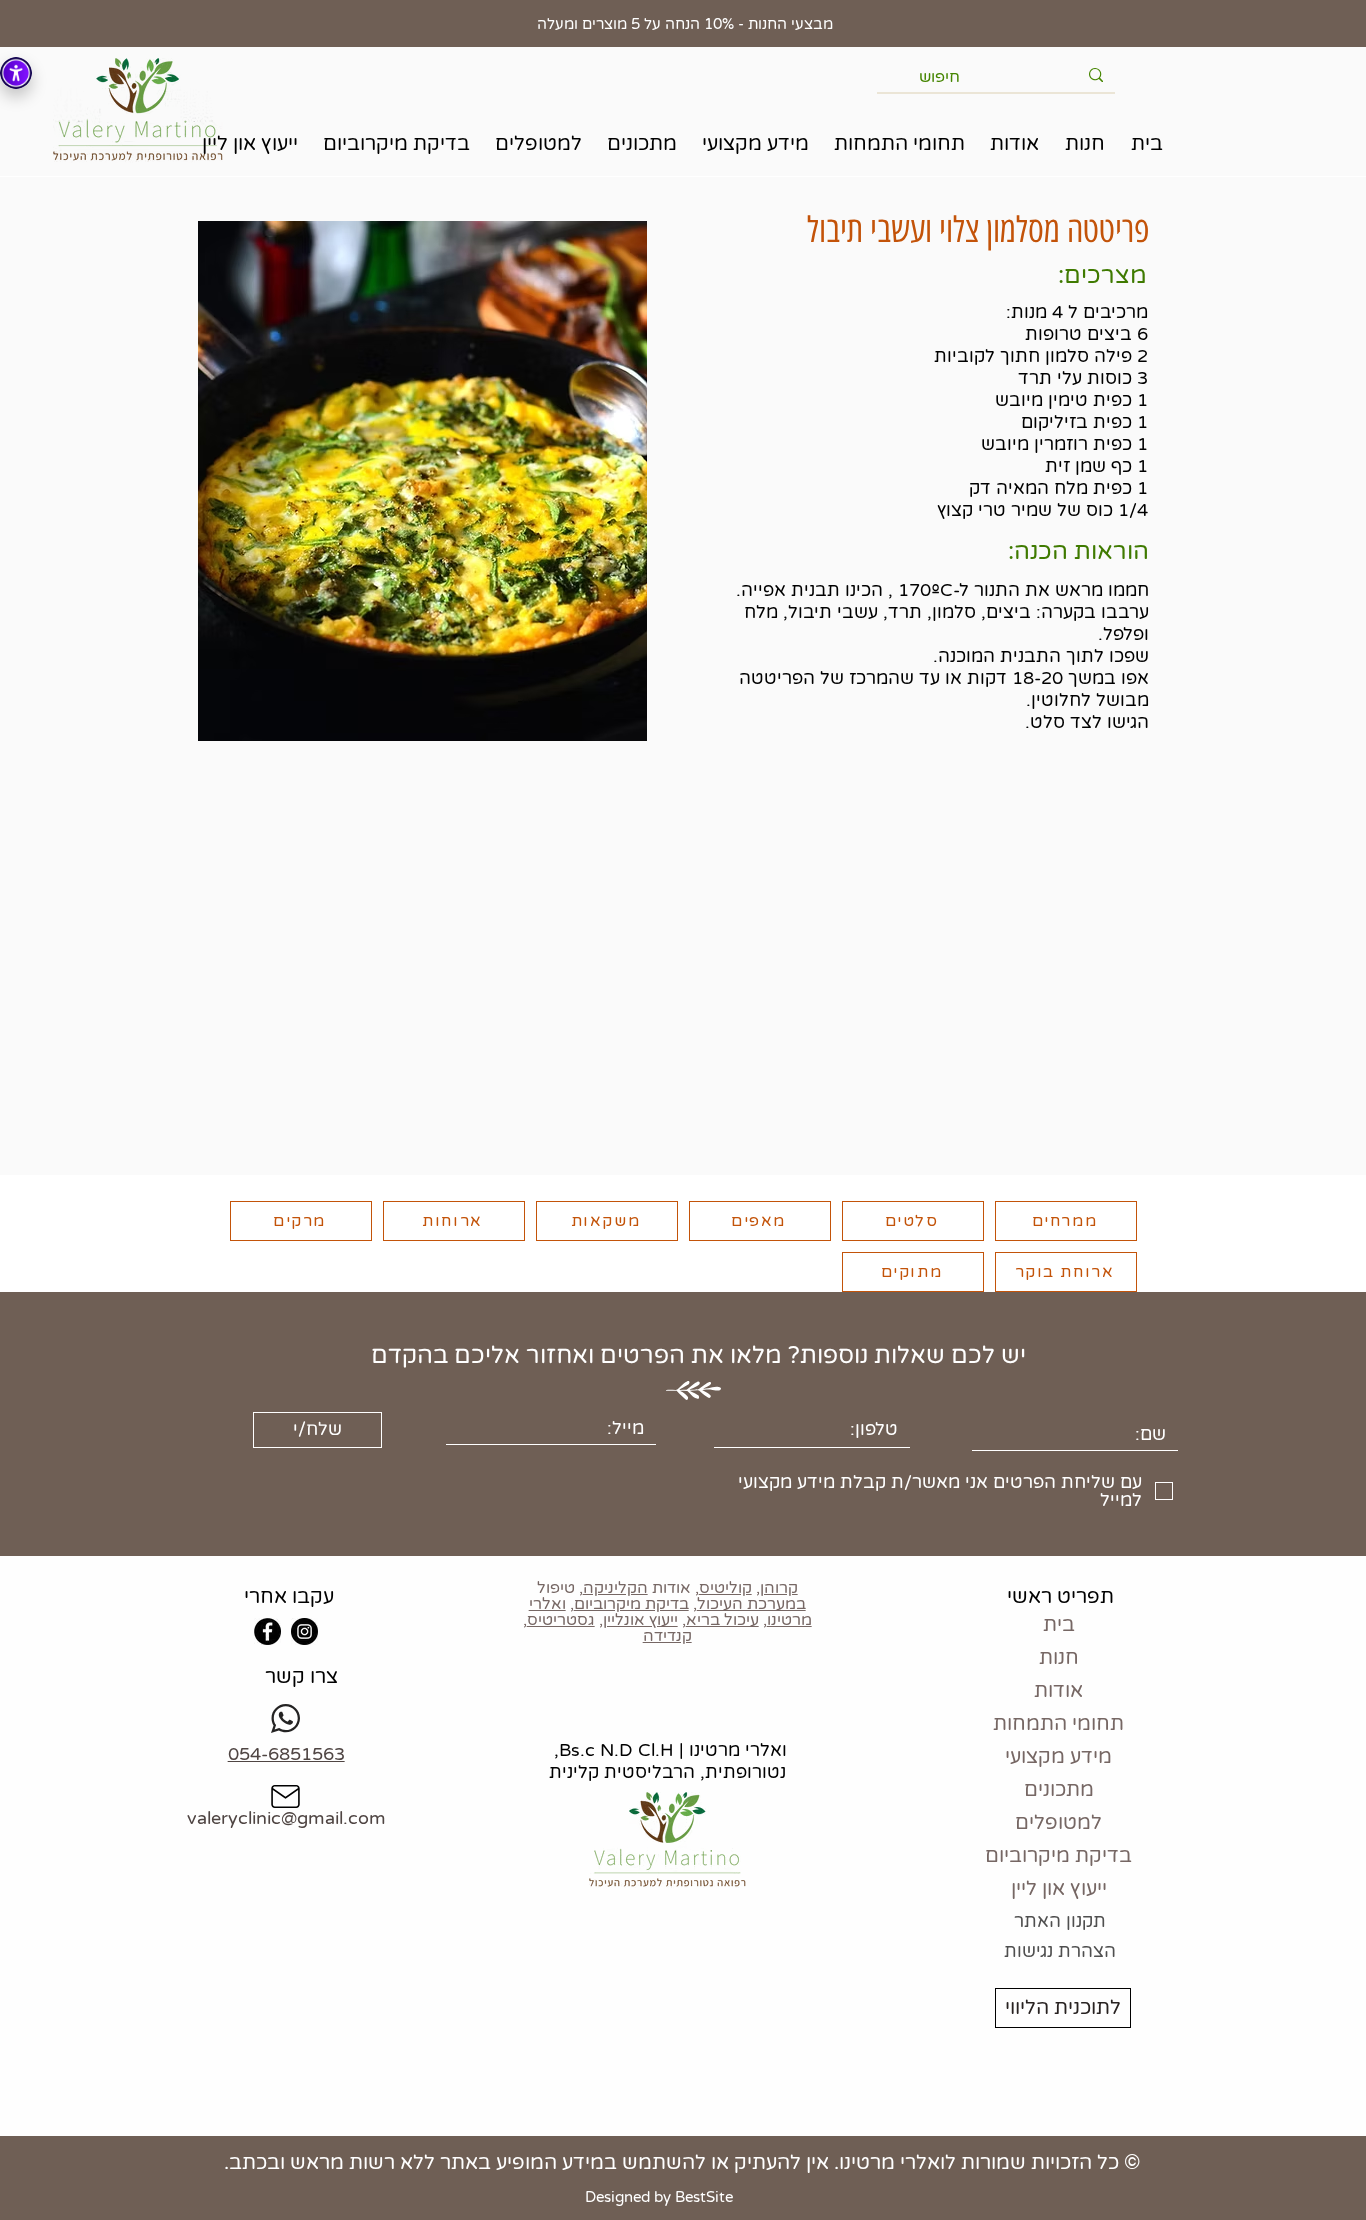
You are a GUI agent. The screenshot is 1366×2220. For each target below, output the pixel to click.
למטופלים (1058, 1823)
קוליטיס (725, 1588)
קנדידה (667, 1636)
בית (1059, 1625)
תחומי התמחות (1058, 1724)
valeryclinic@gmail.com (286, 1818)
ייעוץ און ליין (1059, 1889)
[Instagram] (304, 1631)
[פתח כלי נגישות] (16, 73)
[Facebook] (267, 1631)
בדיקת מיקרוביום (631, 1604)
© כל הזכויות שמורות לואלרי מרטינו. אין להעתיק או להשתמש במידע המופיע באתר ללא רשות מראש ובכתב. (682, 2163)
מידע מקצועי (1058, 1757)
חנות (1059, 1658)
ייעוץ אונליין (640, 1620)
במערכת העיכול (751, 1604)
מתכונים (1059, 1790)
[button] (1085, 144)
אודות (1058, 1691)
